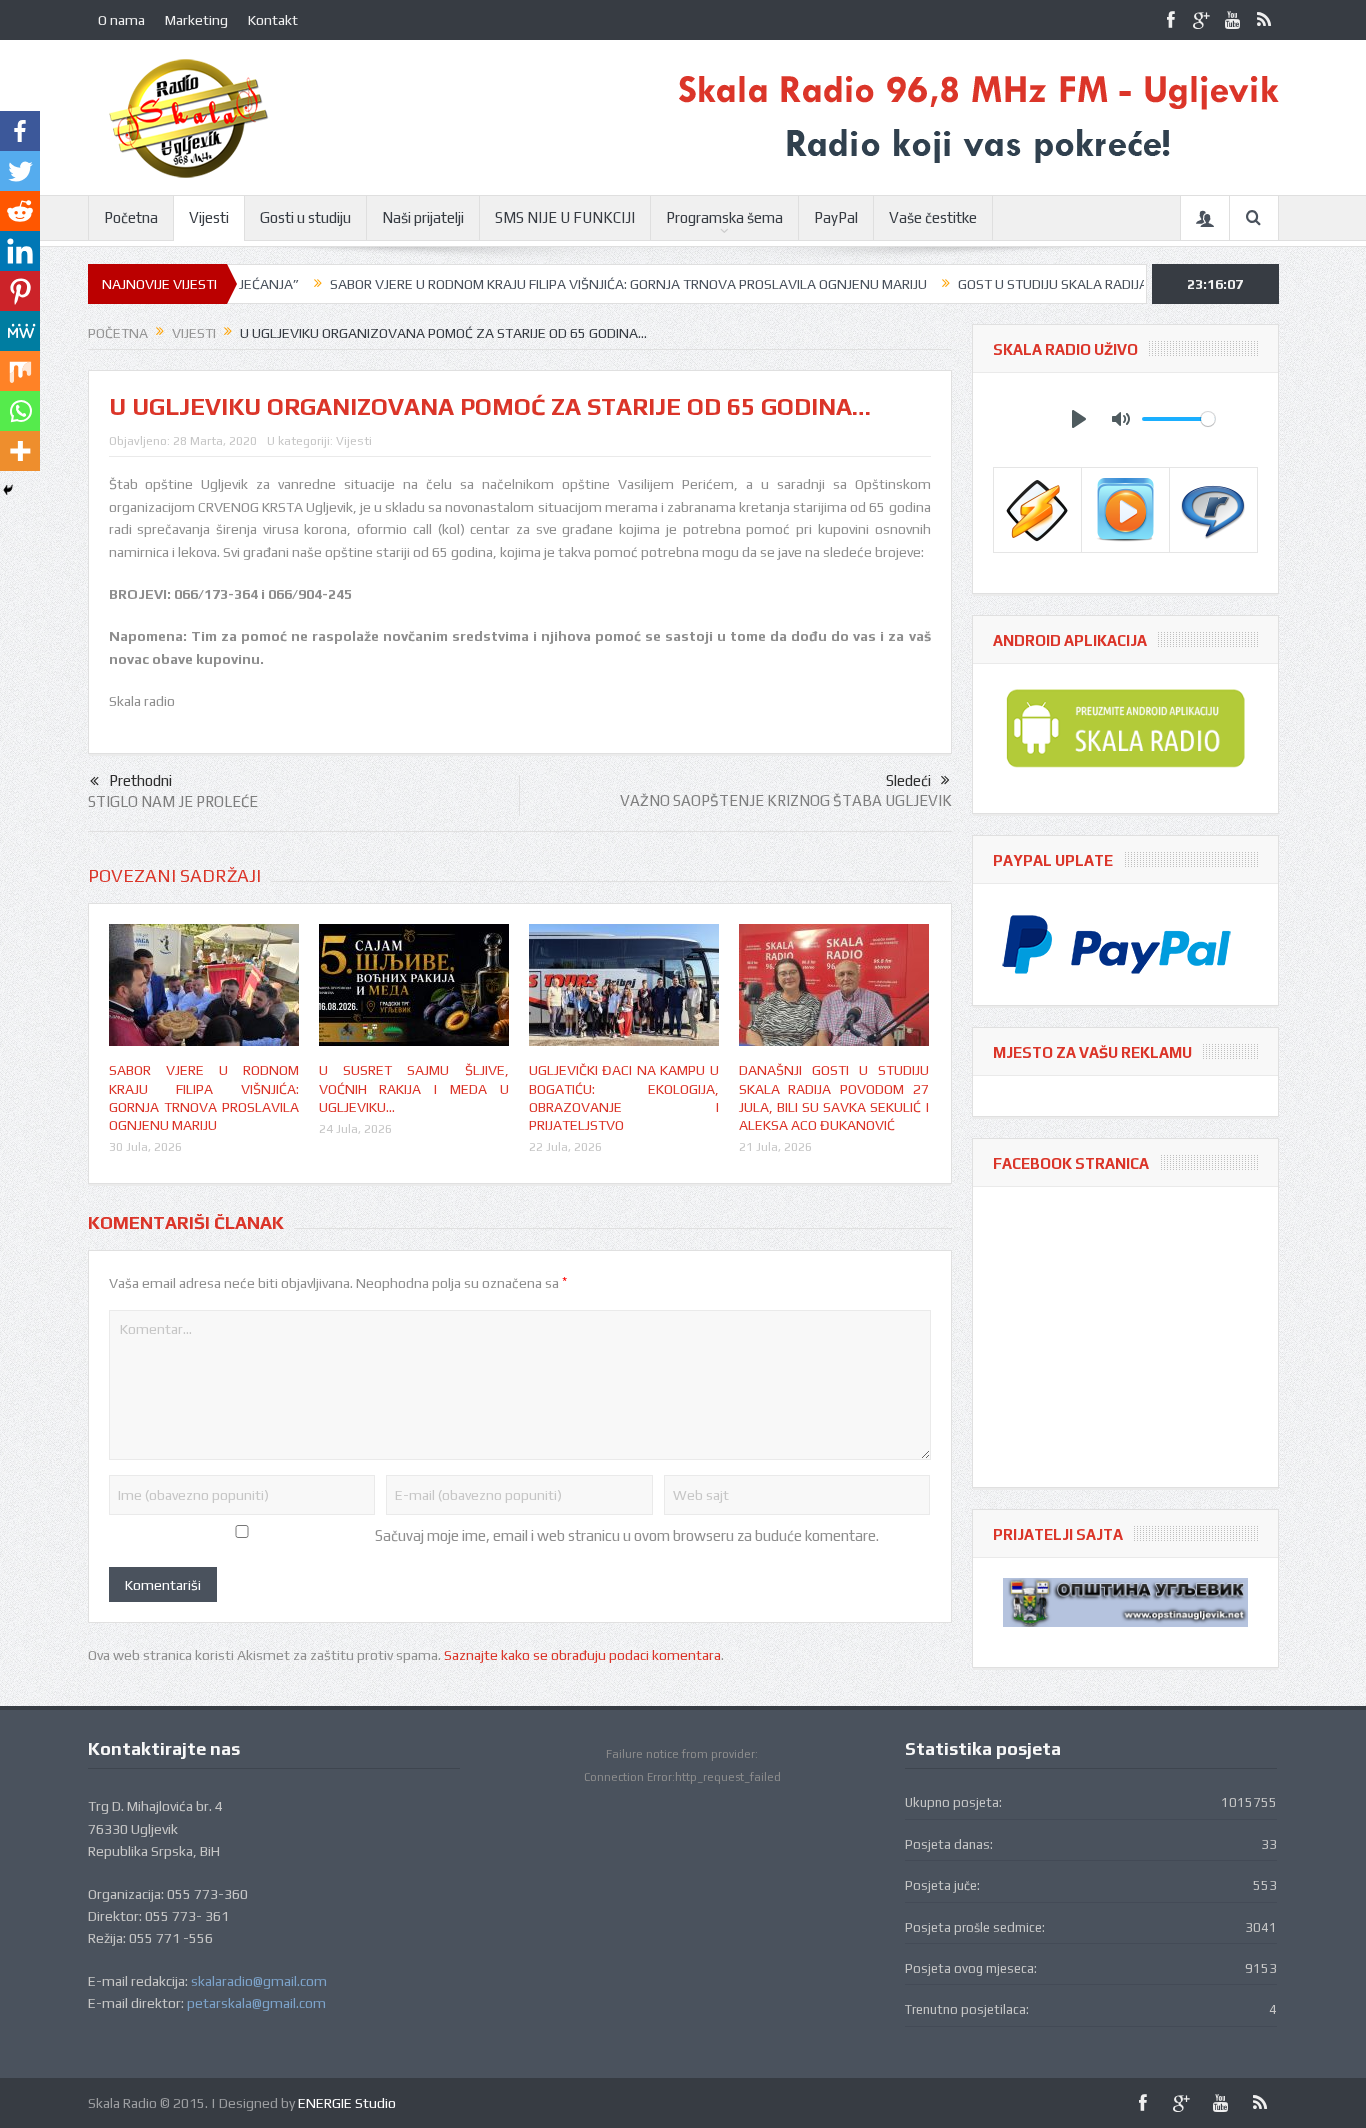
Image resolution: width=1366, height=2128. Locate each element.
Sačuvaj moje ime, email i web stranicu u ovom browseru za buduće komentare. (627, 1535)
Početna (131, 217)
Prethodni (140, 780)
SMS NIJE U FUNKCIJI (565, 217)
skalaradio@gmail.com (259, 1981)
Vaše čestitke (933, 217)
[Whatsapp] (20, 411)
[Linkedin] (20, 251)
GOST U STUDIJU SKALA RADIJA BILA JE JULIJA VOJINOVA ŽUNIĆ (1094, 284)
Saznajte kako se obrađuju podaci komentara (582, 1655)
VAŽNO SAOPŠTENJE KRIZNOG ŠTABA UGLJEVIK (786, 800)
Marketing (196, 20)
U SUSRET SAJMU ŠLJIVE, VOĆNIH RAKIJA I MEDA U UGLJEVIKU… (414, 1088)
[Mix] (20, 371)
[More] (20, 451)
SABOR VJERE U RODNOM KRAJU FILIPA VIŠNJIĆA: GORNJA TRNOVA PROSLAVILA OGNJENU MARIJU (572, 284)
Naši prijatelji (423, 217)
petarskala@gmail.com (256, 2003)
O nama (121, 20)
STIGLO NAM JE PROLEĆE (173, 801)
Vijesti (209, 217)
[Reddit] (20, 211)
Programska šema (724, 217)
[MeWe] (20, 331)
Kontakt (273, 20)
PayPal (836, 217)
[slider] (1178, 419)
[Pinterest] (20, 291)
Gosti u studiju (305, 217)
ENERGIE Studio (347, 2103)
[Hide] (8, 490)
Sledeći (908, 780)
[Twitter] (20, 171)
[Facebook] (20, 131)
